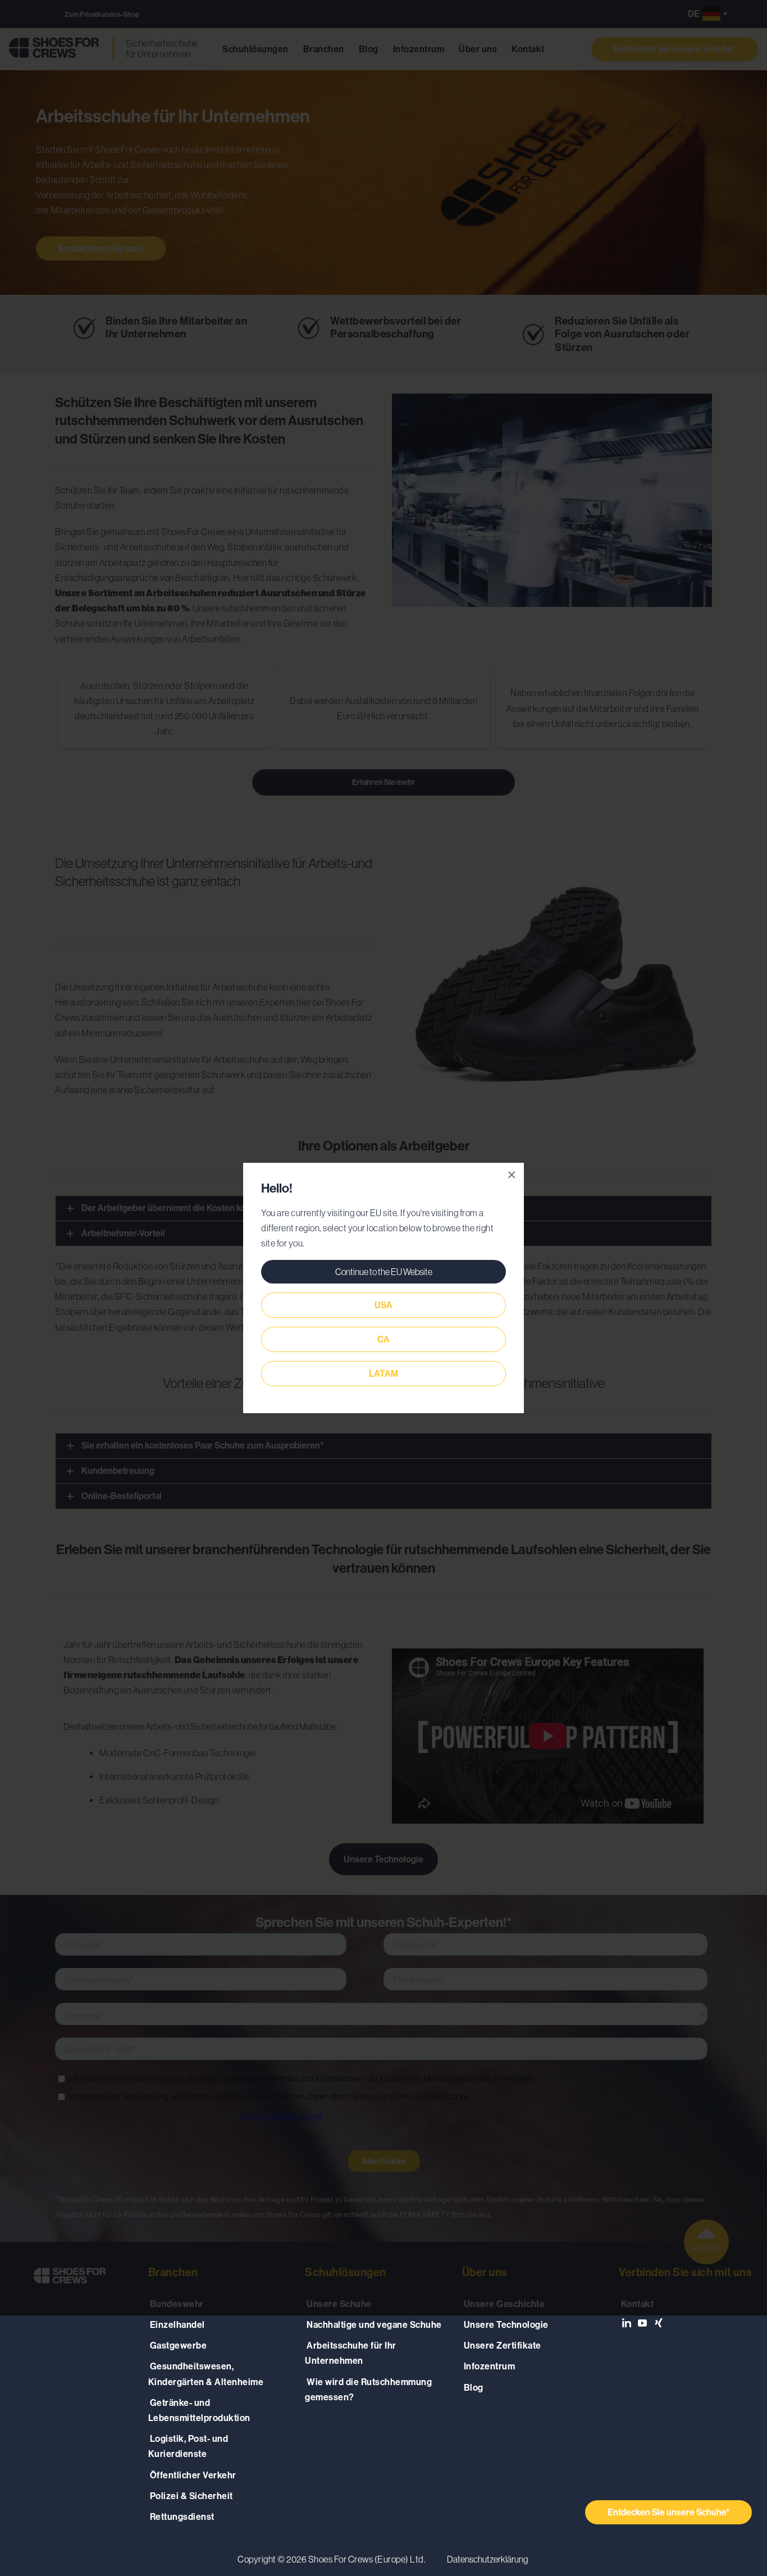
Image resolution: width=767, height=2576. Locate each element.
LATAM (383, 1374)
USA (383, 1305)
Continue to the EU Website (384, 1272)
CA (383, 1339)
